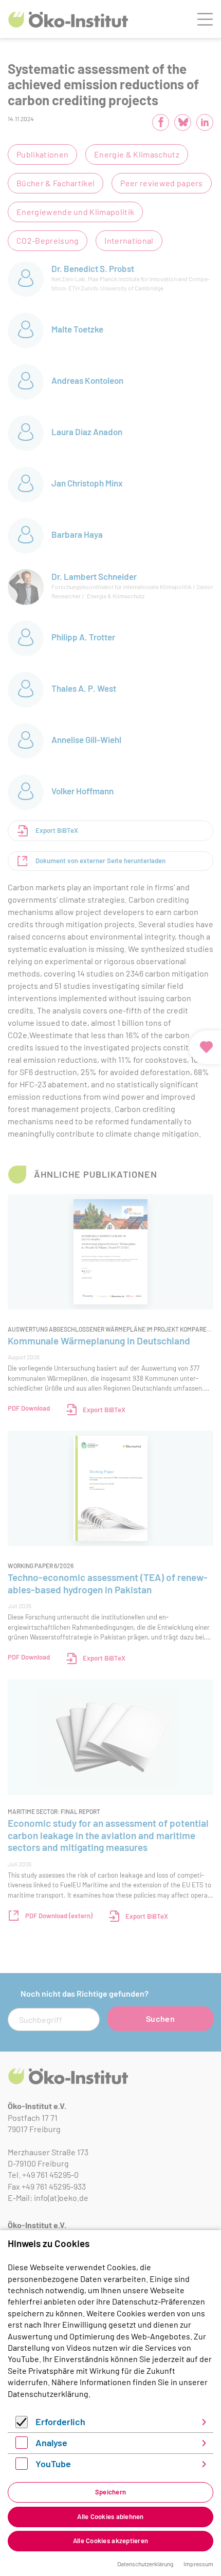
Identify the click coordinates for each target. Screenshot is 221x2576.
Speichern (110, 2492)
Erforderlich (60, 2422)
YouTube (53, 2464)
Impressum (198, 2564)
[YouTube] (22, 2466)
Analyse (51, 2443)
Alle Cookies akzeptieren (110, 2541)
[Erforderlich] (22, 2425)
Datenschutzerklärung (48, 2394)
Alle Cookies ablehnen (110, 2516)
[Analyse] (22, 2445)
